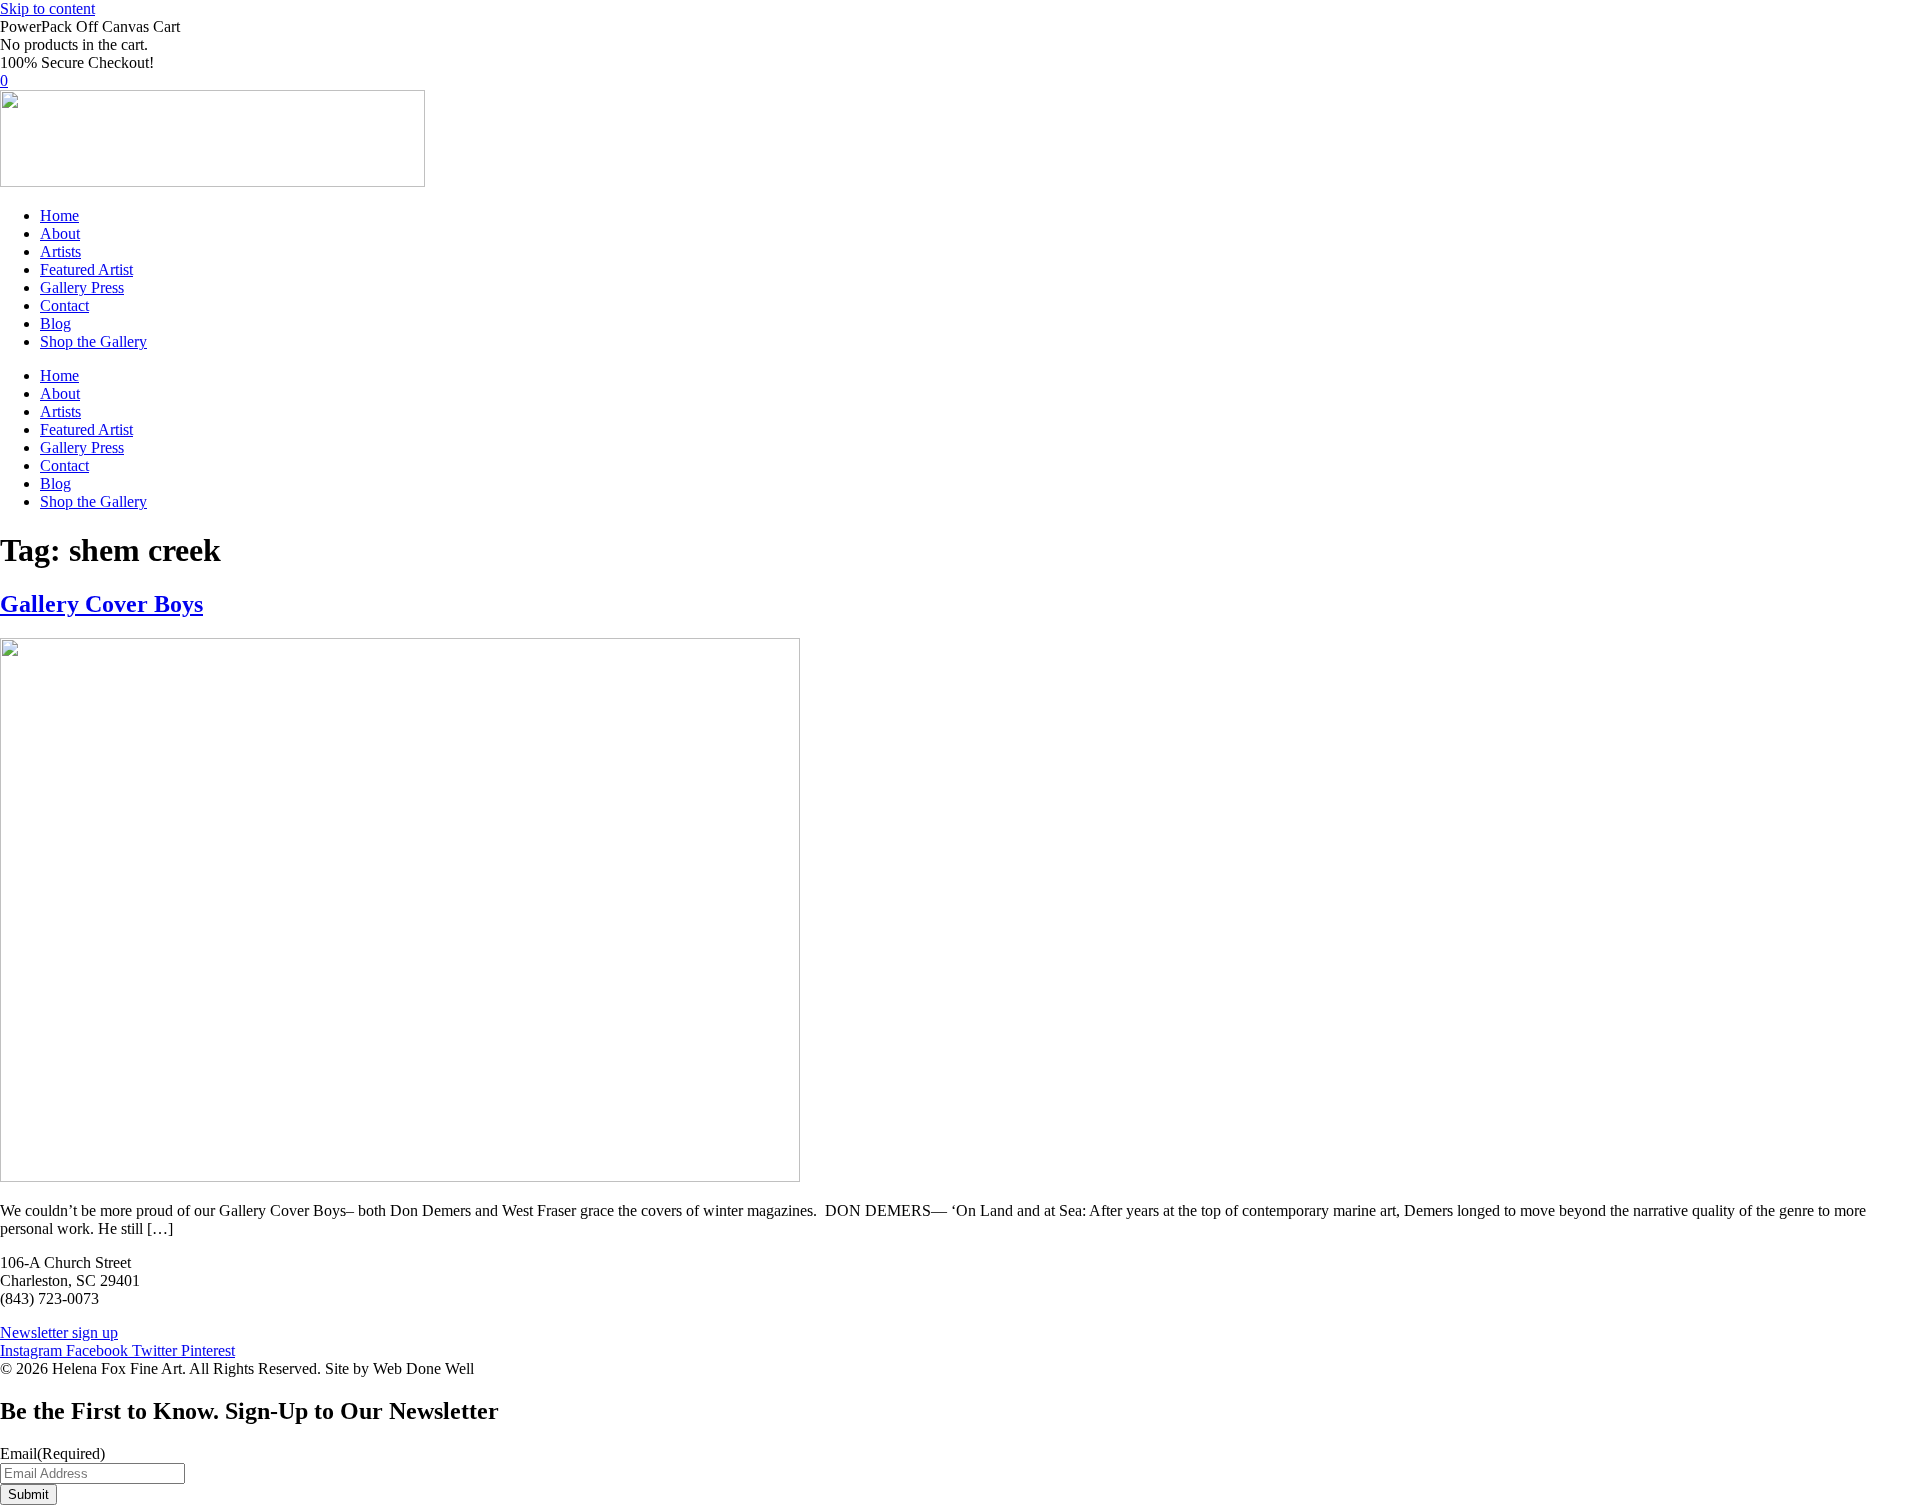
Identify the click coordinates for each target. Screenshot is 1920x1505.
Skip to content (47, 8)
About (60, 233)
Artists (60, 251)
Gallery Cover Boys (101, 604)
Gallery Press (82, 287)
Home (59, 215)
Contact (64, 305)
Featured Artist (86, 269)
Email (52, 1453)
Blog (55, 323)
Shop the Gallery (93, 341)
